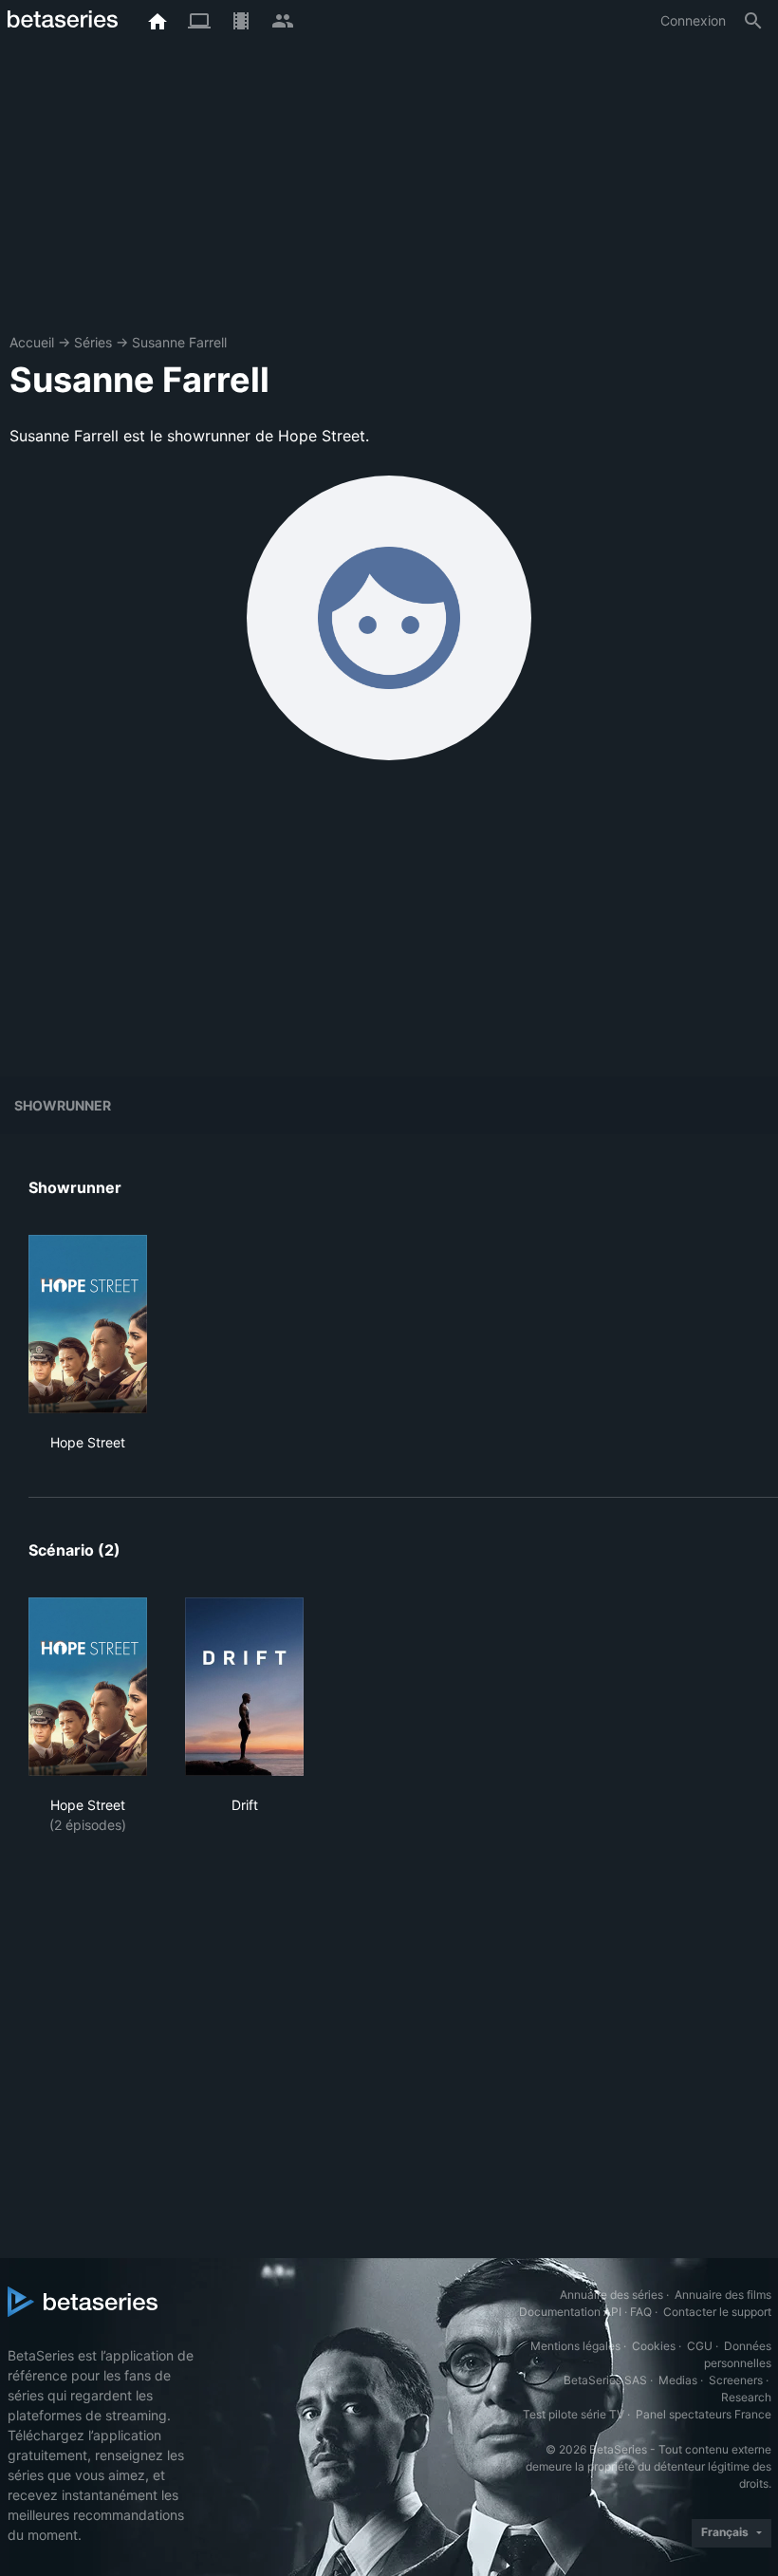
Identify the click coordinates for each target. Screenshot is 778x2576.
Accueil (32, 342)
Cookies (654, 2346)
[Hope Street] (88, 1324)
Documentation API (570, 2312)
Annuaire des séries (611, 2295)
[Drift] (244, 1687)
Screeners (736, 2380)
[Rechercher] (753, 21)
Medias (678, 2380)
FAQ (641, 2312)
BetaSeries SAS (605, 2380)
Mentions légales (575, 2346)
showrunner (63, 1105)
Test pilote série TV (574, 2414)
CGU (700, 2346)
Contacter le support (717, 2312)
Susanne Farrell (179, 342)
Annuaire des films (723, 2295)
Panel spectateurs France (704, 2414)
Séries (93, 342)
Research (746, 2397)
